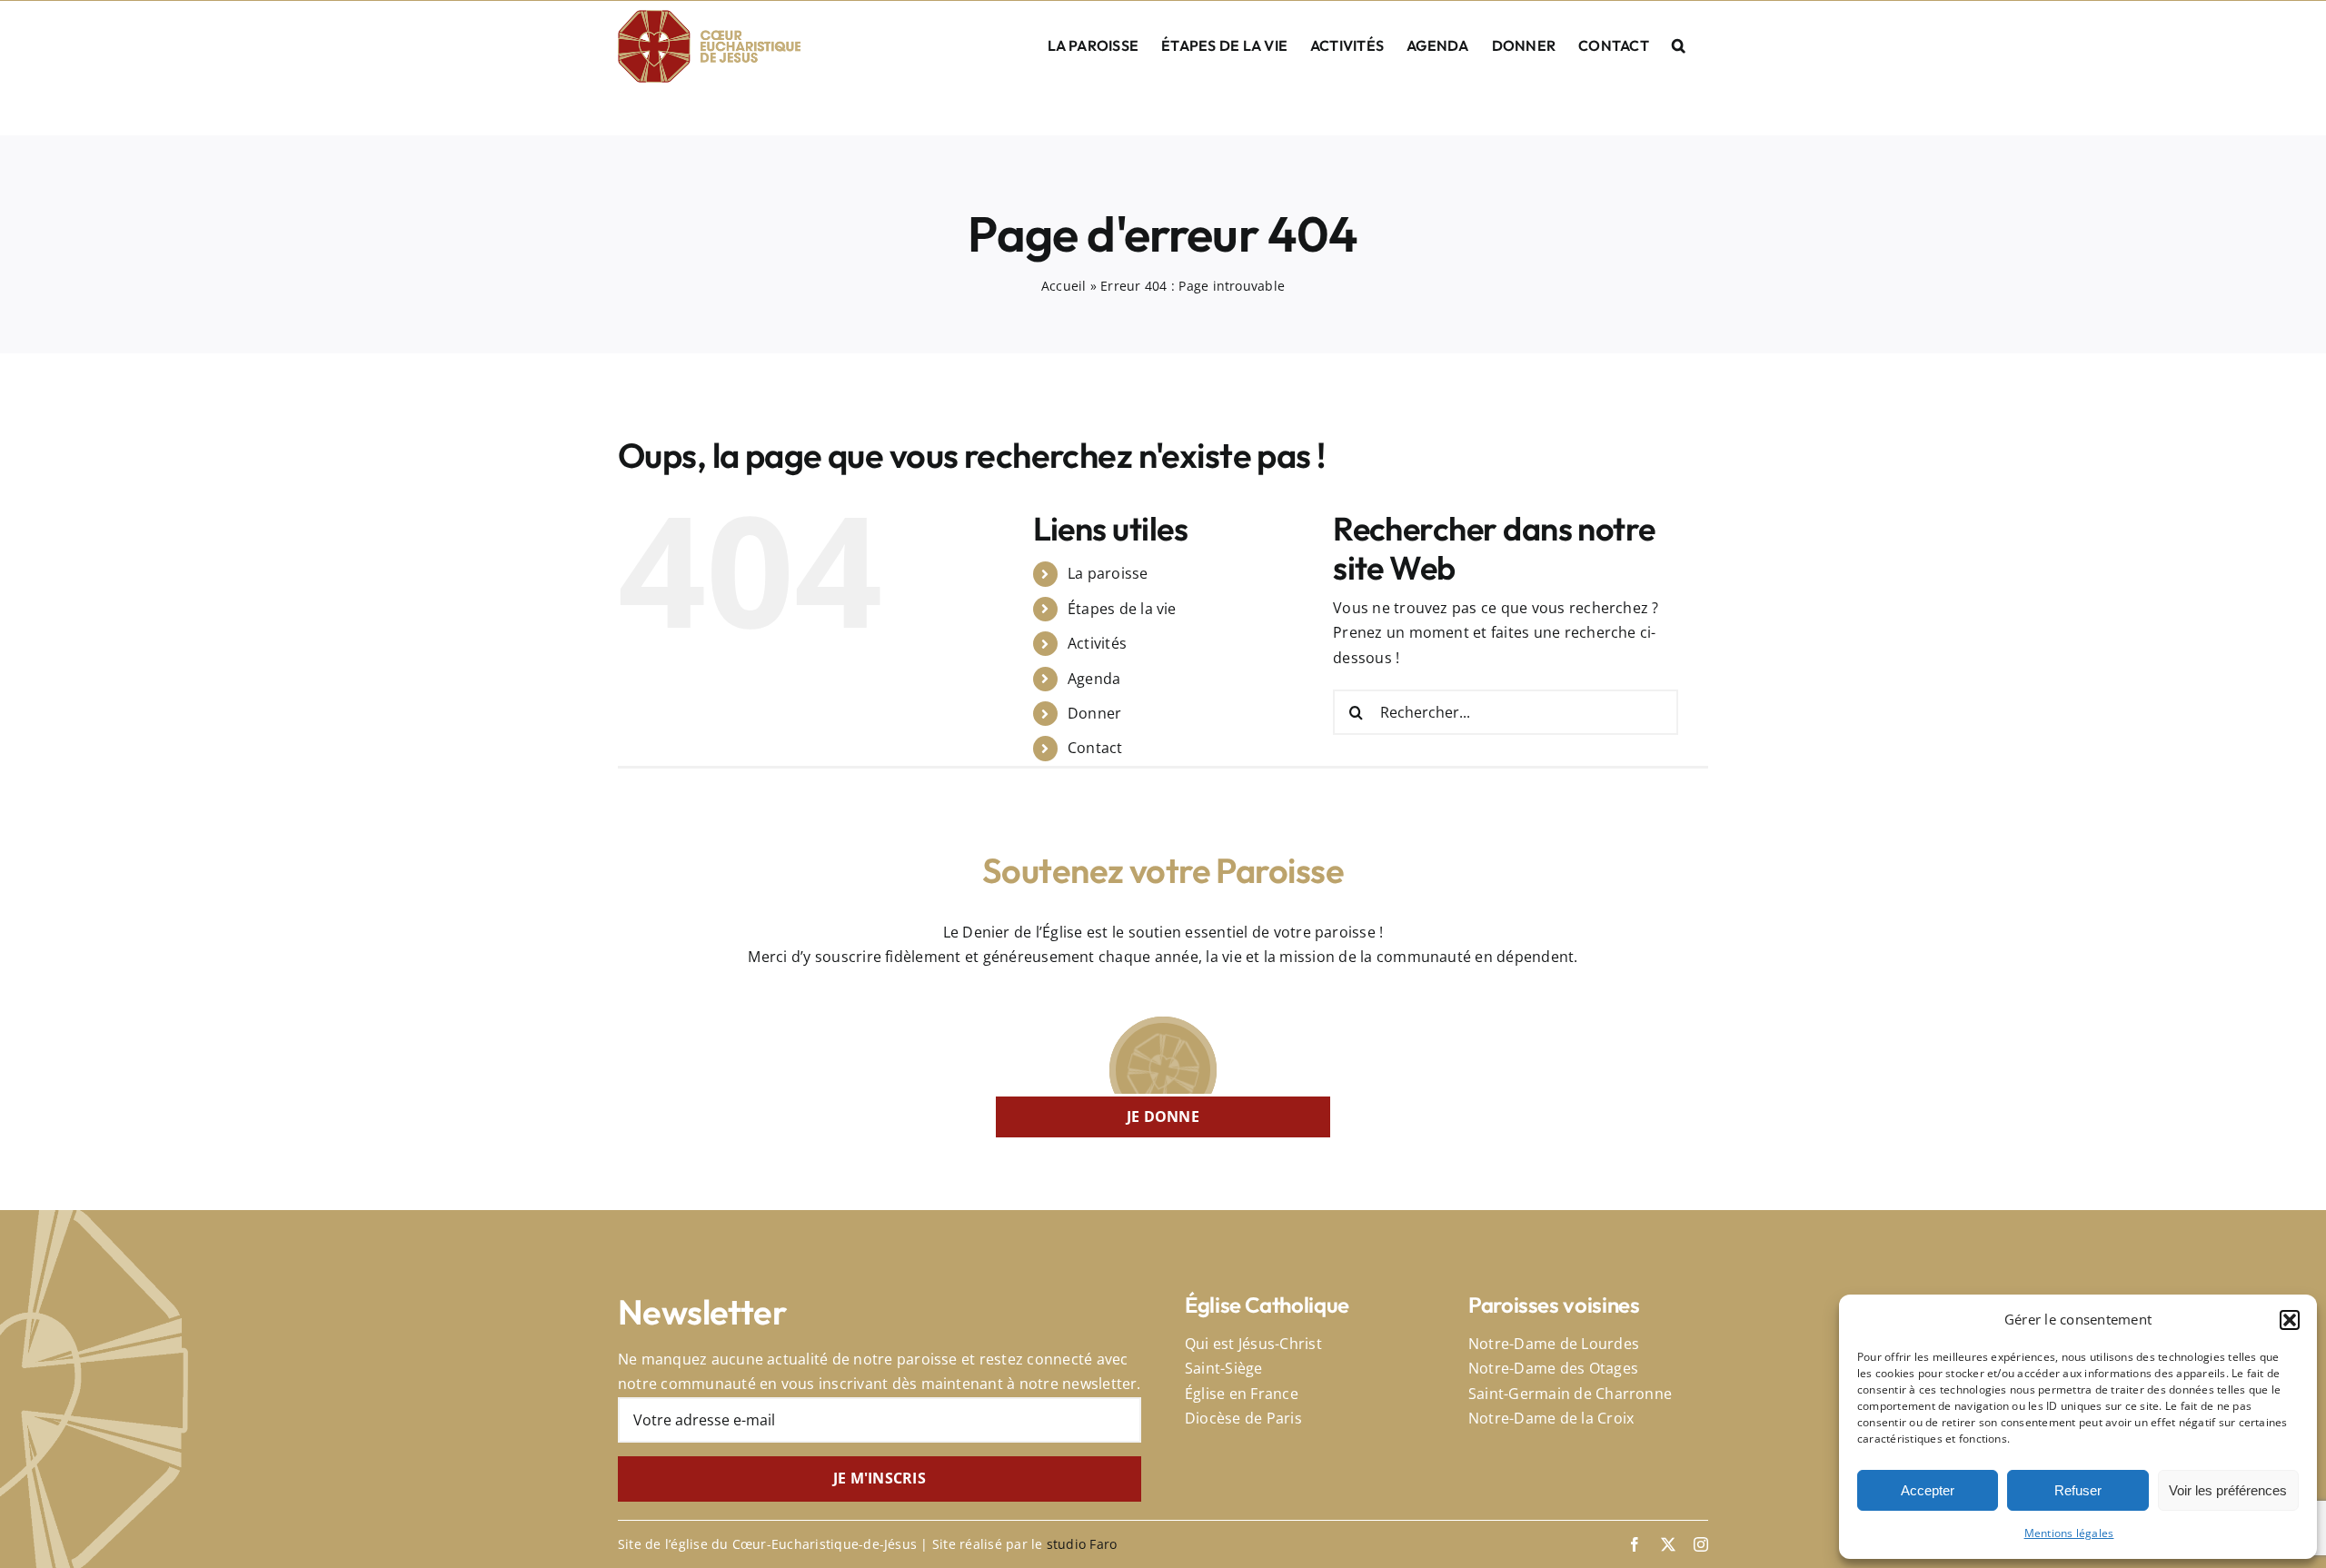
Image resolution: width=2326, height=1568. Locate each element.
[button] (2290, 1320)
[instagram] (1701, 1544)
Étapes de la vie (1122, 609)
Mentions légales (2069, 1533)
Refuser (2078, 1490)
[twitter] (1668, 1544)
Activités (1097, 643)
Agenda (1094, 679)
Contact (1095, 748)
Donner (1094, 713)
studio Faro (1082, 1544)
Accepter (1928, 1490)
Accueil (1064, 286)
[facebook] (1635, 1544)
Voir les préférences (2228, 1490)
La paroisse (1108, 573)
